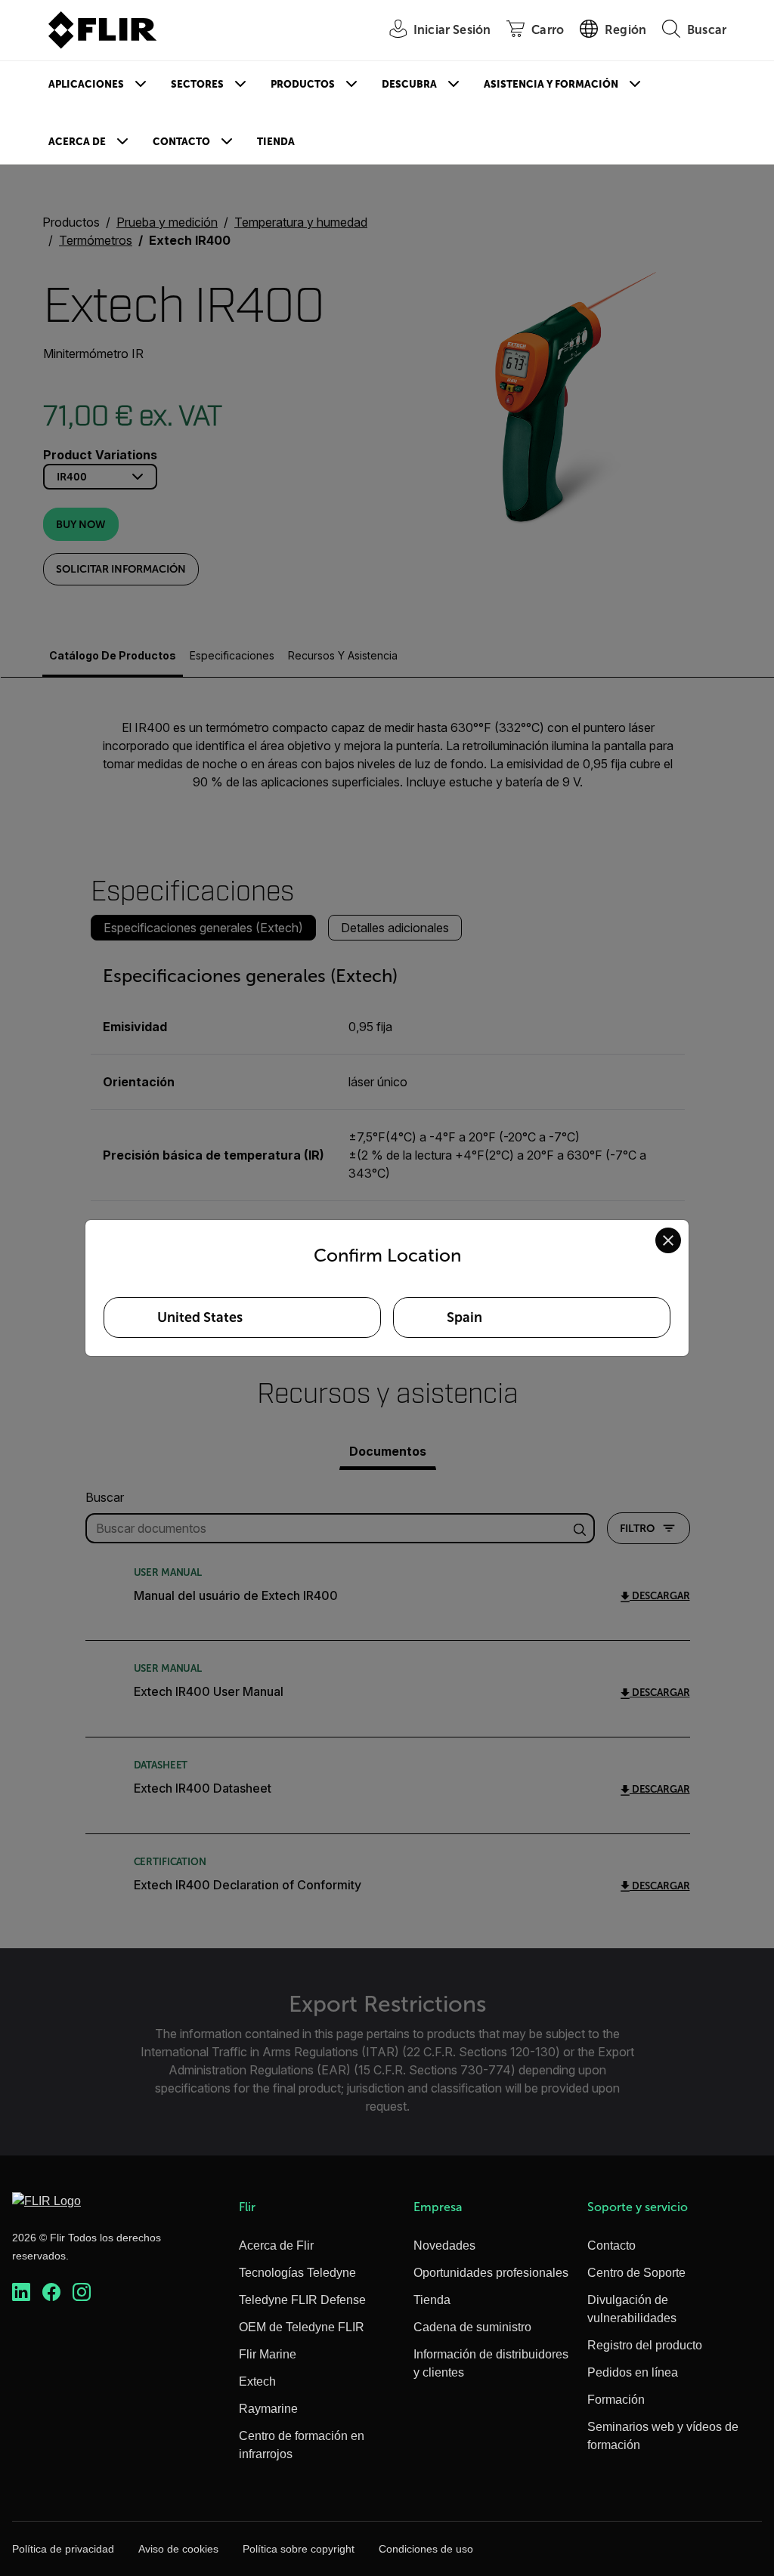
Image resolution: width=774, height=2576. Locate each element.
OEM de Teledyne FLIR (302, 2327)
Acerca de (77, 142)
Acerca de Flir (276, 2246)
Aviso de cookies (178, 2549)
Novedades (444, 2246)
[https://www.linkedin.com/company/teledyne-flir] (21, 2292)
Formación (616, 2400)
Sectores (197, 84)
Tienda (276, 142)
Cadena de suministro (472, 2327)
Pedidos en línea (633, 2372)
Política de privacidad (63, 2549)
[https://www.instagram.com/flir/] (82, 2292)
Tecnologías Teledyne (297, 2273)
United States (200, 1317)
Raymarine (268, 2409)
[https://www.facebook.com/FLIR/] (51, 2292)
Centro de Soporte (636, 2273)
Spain (464, 1317)
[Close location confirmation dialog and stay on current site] (668, 1240)
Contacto (181, 142)
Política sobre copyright (299, 2549)
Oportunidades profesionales (491, 2273)
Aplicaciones (86, 84)
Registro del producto (645, 2345)
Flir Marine (268, 2354)
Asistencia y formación (551, 84)
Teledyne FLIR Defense (302, 2300)
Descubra (409, 84)
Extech (257, 2381)
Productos (303, 84)
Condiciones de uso (426, 2549)
